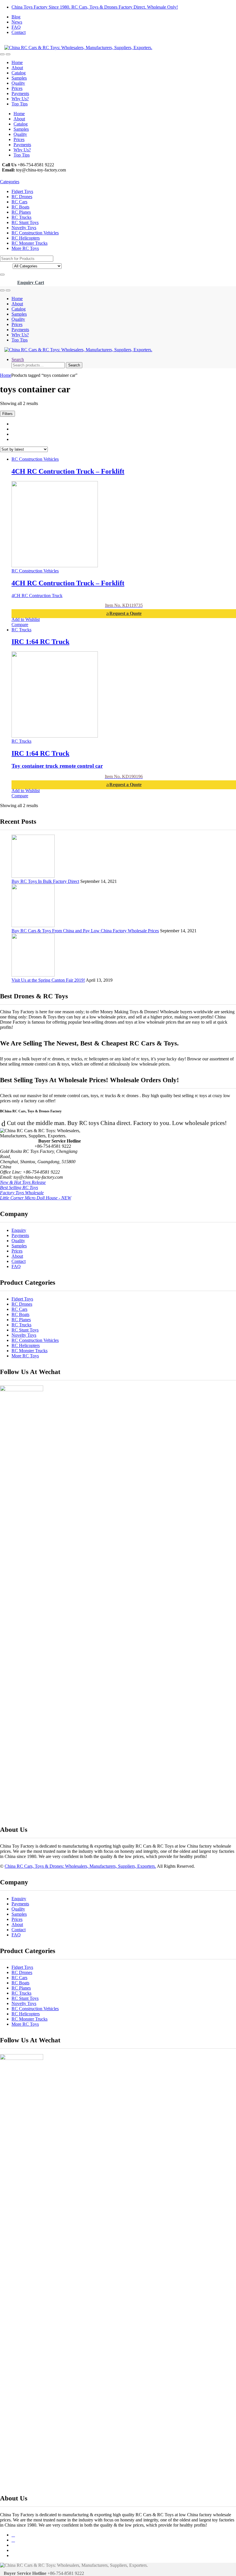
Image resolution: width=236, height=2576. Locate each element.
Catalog (19, 73)
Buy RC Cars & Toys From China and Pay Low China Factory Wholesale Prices (85, 931)
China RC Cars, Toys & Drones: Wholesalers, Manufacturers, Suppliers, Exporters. (80, 1866)
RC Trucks (21, 217)
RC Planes (21, 212)
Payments (20, 93)
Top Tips (20, 104)
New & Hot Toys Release (23, 1182)
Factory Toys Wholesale (22, 1193)
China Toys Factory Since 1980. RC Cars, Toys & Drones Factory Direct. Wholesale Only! (95, 7)
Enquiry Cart (31, 282)
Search (18, 359)
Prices (17, 88)
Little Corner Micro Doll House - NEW (36, 1198)
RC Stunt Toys (25, 222)
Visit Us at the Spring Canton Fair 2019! (48, 980)
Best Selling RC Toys (19, 1187)
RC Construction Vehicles (35, 233)
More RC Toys (25, 248)
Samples (19, 78)
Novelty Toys (24, 228)
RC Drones (22, 197)
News (17, 22)
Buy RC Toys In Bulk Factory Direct (45, 881)
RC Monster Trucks (29, 243)
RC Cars (19, 202)
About (17, 68)
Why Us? (20, 99)
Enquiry (19, 1230)
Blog (16, 17)
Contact (19, 32)
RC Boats (20, 207)
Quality (18, 83)
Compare (20, 625)
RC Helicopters (26, 238)
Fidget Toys (22, 191)
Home (17, 62)
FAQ (16, 27)
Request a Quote (125, 613)
